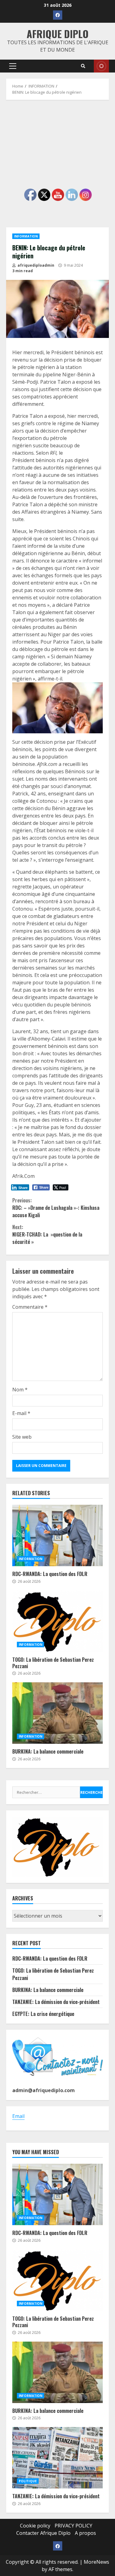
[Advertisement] (57, 164)
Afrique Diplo (58, 34)
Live (101, 66)
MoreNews (96, 2562)
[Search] (83, 66)
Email (18, 2116)
